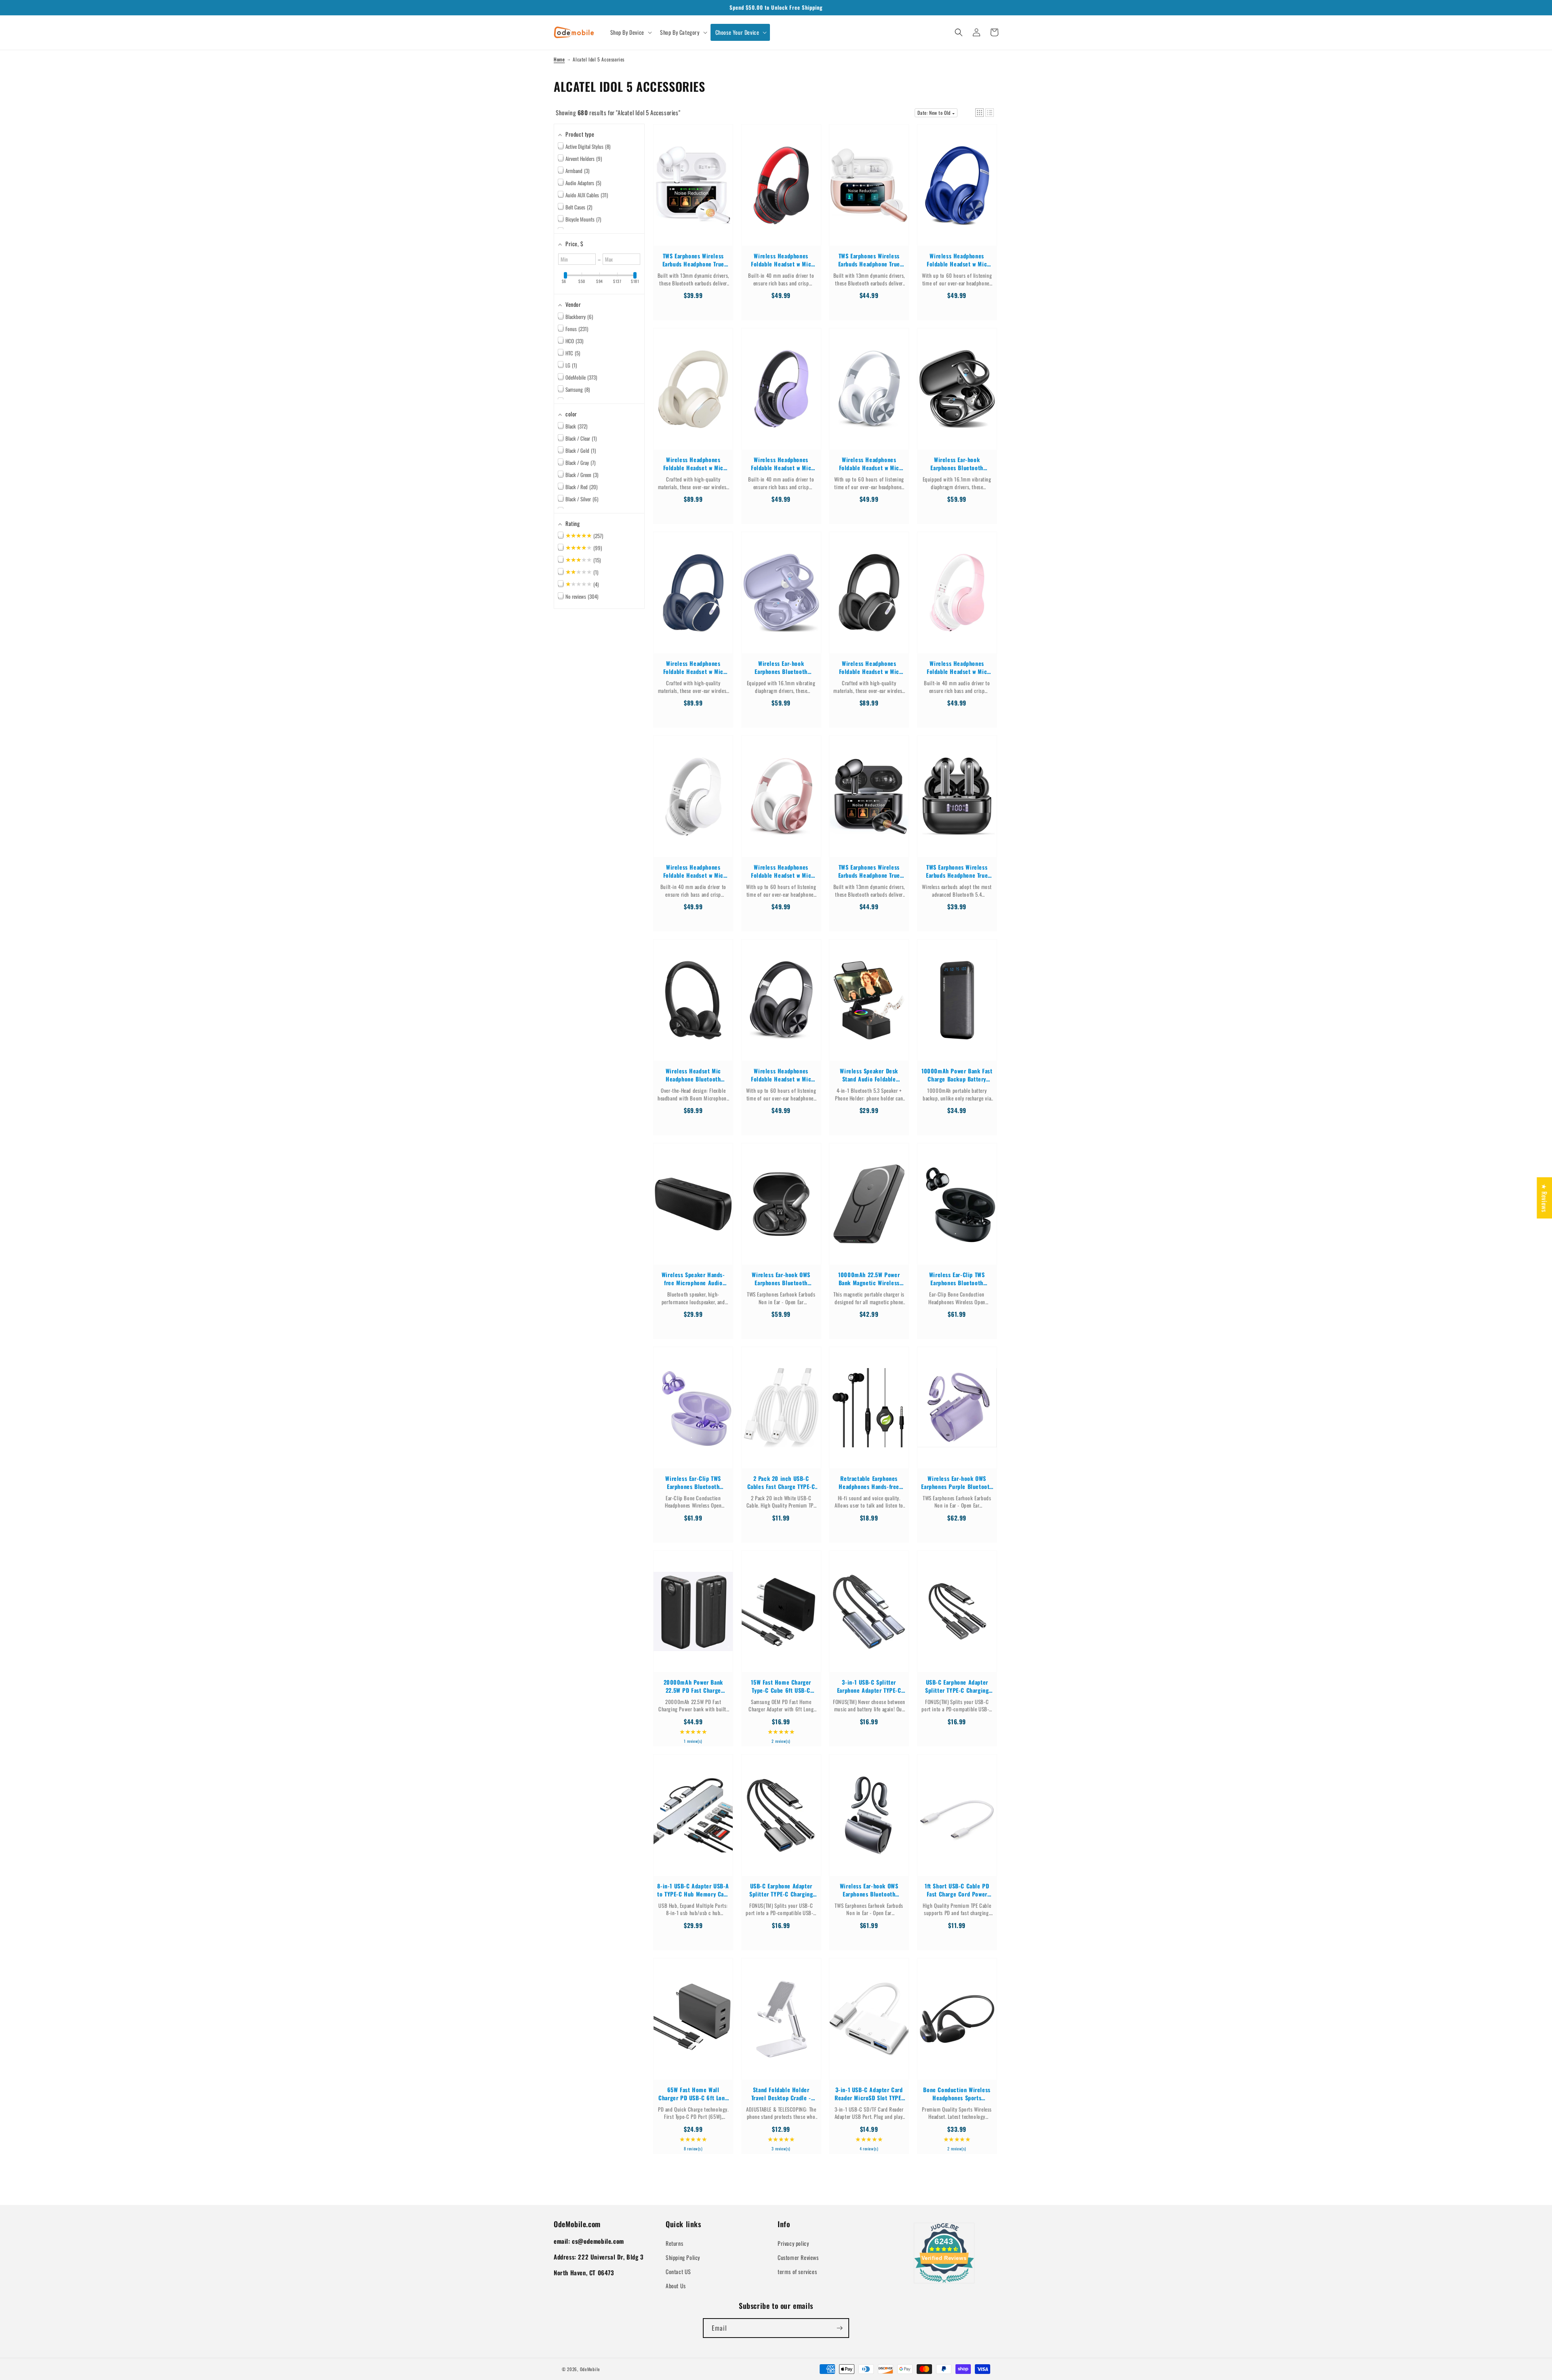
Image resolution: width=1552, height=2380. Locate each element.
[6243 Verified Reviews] (944, 2284)
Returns (674, 2243)
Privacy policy (793, 2243)
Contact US (678, 2271)
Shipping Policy (683, 2257)
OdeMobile (590, 2369)
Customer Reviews (798, 2257)
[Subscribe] (839, 2328)
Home (559, 59)
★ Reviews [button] (1544, 1197)
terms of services (797, 2271)
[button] (630, 32)
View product (693, 193)
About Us (676, 2286)
